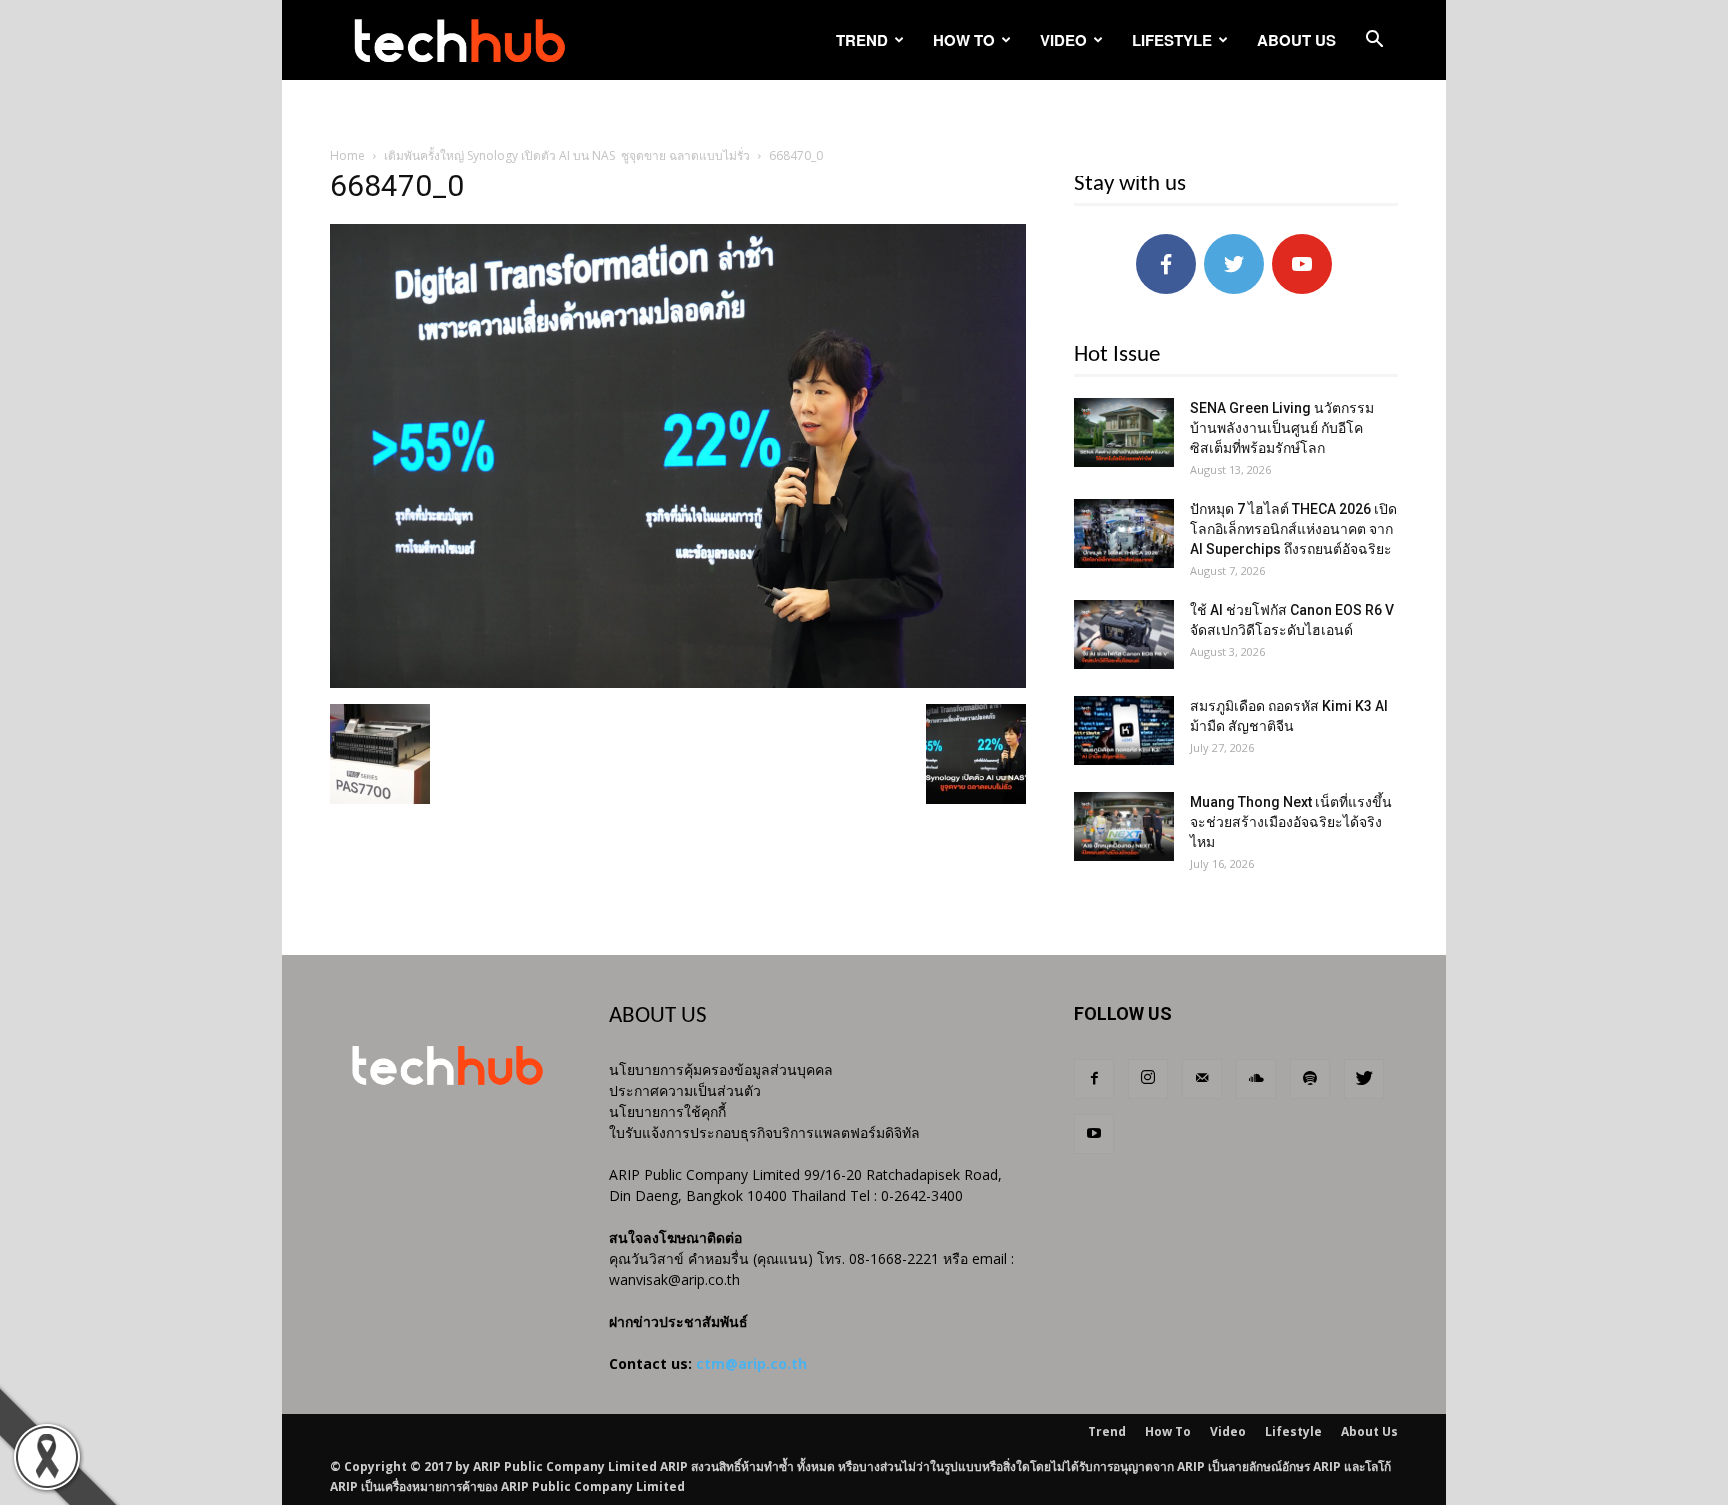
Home (347, 155)
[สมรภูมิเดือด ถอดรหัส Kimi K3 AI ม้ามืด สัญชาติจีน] (1124, 730)
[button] (1374, 41)
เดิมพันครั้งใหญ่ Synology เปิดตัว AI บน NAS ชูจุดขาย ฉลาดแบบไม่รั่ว (567, 155)
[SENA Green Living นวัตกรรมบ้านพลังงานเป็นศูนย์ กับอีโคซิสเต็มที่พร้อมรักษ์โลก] (1124, 432)
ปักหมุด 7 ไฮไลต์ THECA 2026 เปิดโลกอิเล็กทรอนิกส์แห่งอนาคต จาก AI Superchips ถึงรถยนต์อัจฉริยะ (1293, 529)
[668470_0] (678, 683)
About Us (1296, 40)
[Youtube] (1094, 1134)
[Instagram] (1148, 1079)
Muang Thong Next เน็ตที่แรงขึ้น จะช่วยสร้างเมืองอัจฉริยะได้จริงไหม (1291, 822)
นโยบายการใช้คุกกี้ (667, 1111)
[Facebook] (1094, 1079)
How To (964, 40)
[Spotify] (1310, 1079)
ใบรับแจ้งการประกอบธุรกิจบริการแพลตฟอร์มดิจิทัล (764, 1132)
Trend (862, 40)
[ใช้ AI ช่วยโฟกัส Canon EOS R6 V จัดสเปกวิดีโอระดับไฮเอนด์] (1124, 634)
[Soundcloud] (1256, 1079)
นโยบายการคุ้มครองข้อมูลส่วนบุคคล (721, 1069)
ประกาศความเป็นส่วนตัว (685, 1090)
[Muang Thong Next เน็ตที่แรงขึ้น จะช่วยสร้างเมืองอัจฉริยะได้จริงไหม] (1124, 826)
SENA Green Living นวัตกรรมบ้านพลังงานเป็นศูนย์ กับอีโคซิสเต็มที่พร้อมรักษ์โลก (1282, 428)
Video (1063, 40)
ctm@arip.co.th (751, 1363)
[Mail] (1202, 1079)
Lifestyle (1172, 40)
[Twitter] (1364, 1079)
